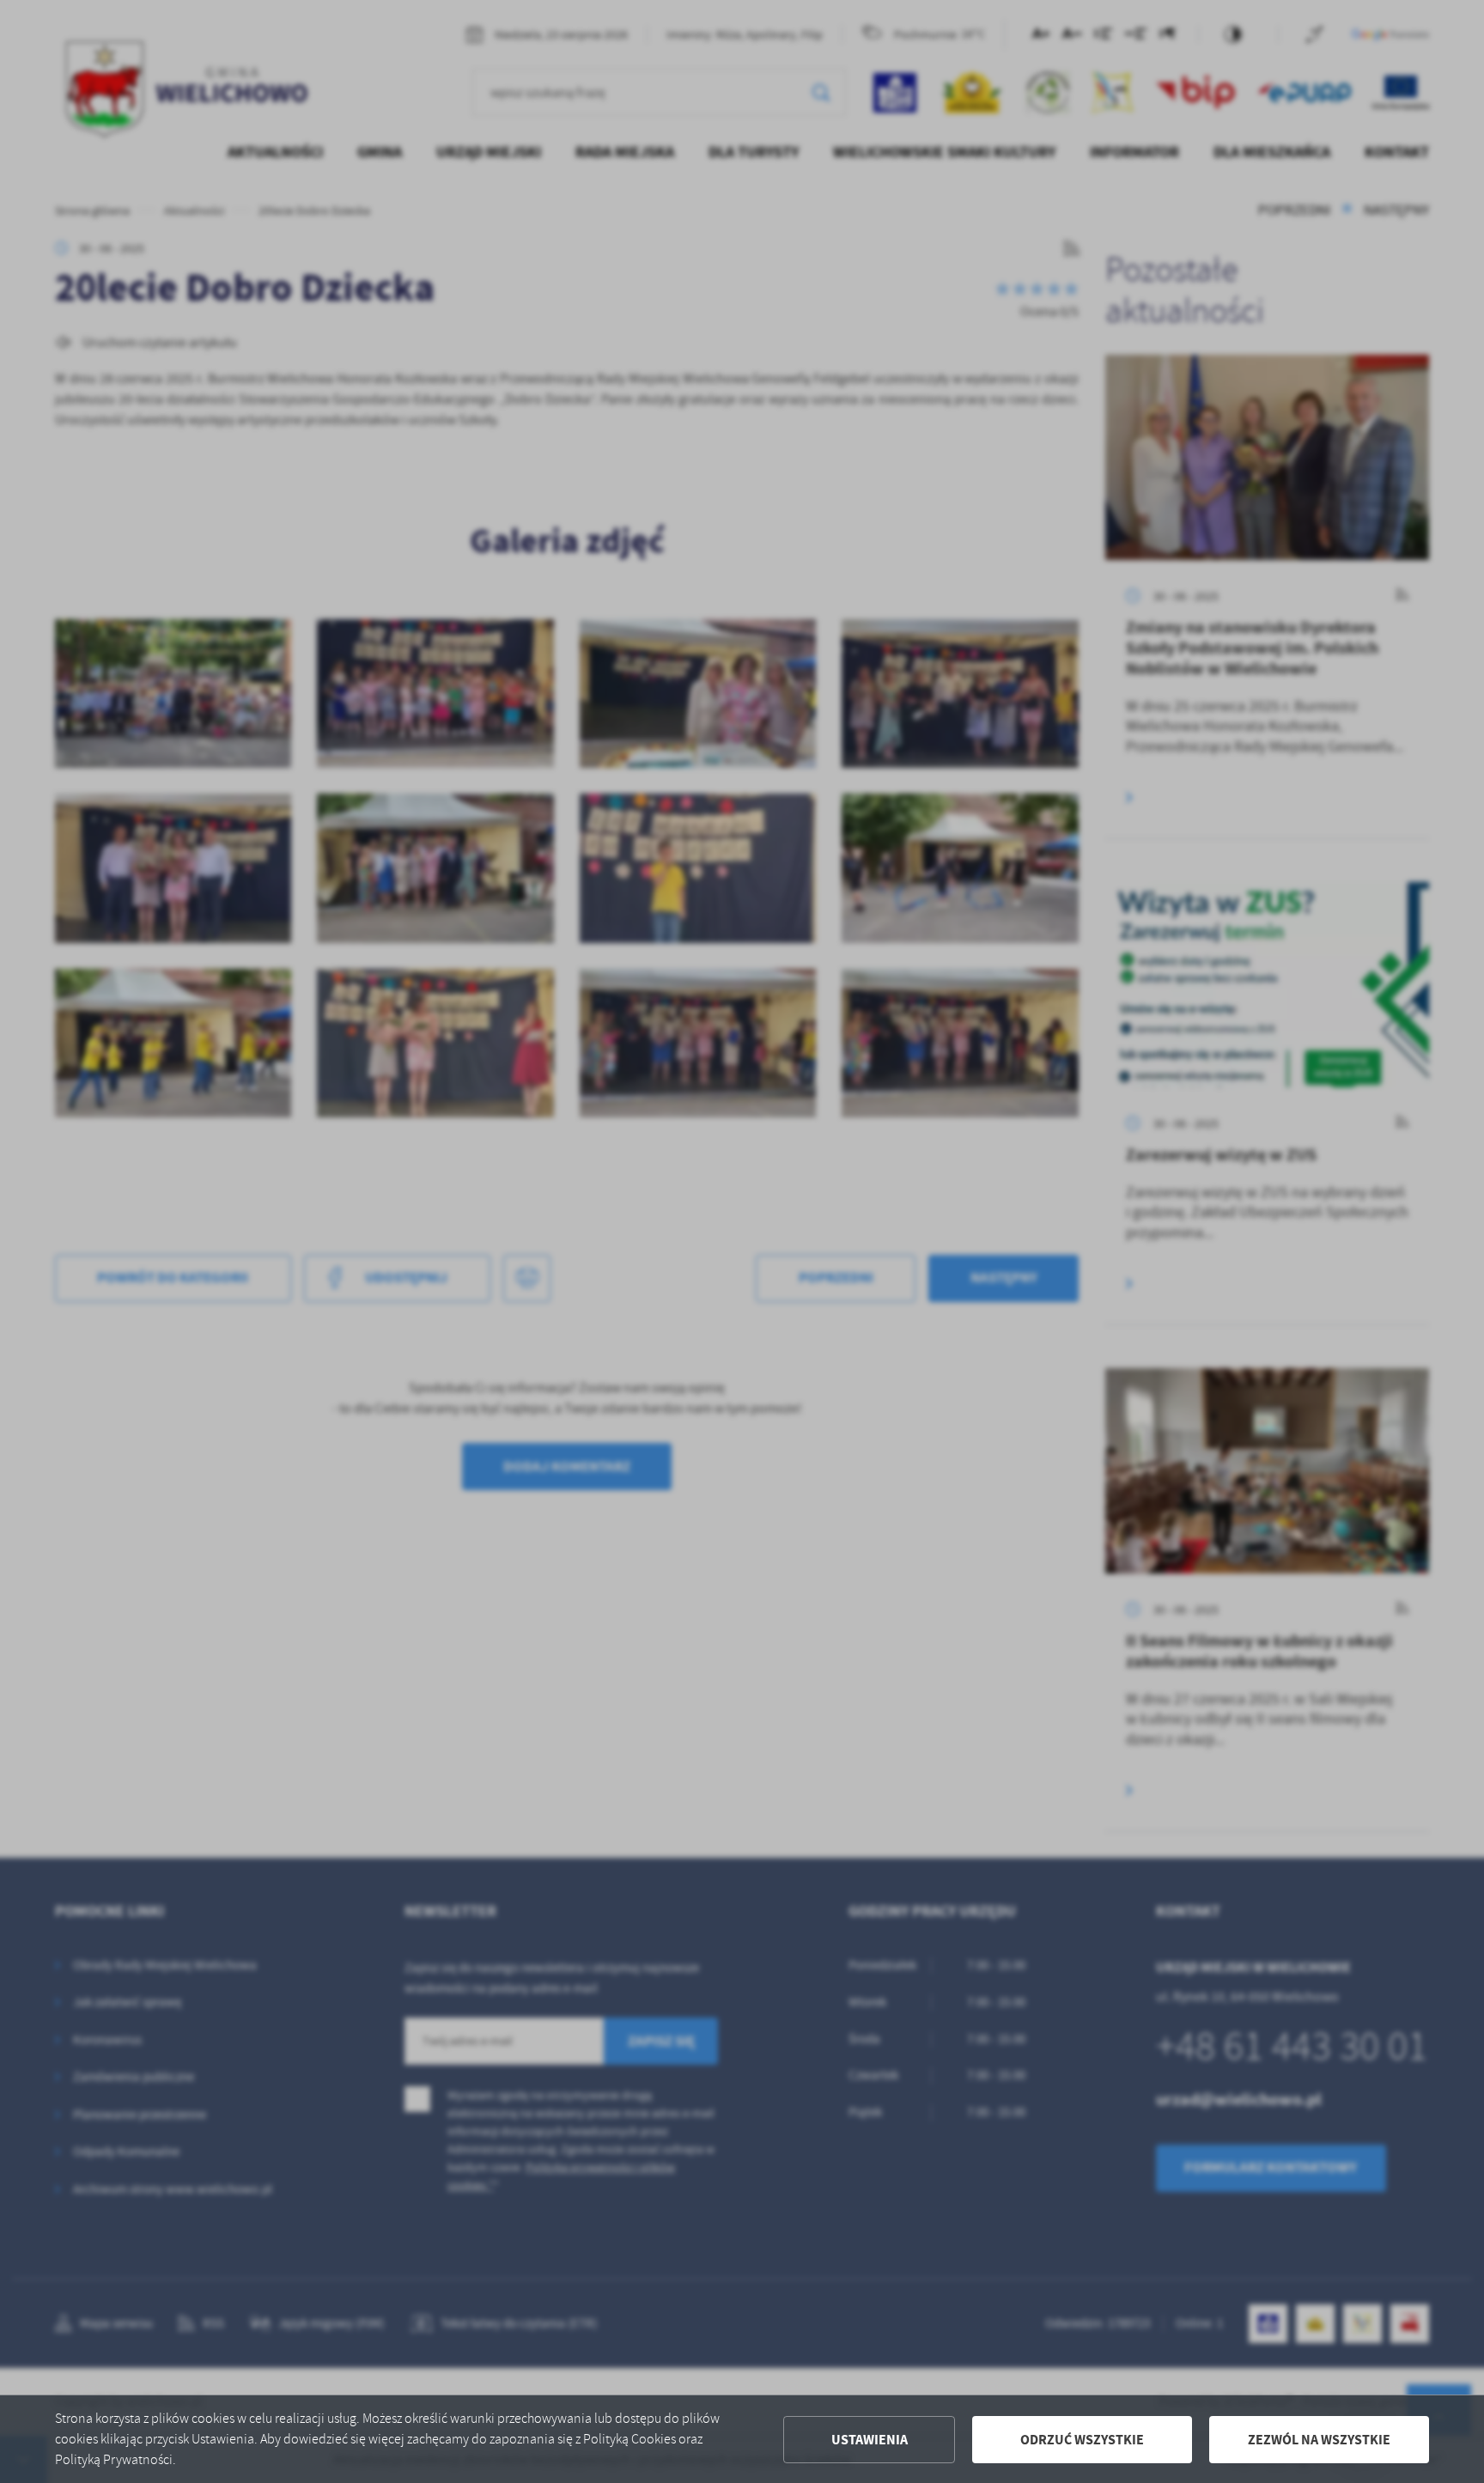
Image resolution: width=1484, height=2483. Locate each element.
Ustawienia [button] (870, 2440)
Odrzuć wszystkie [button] (1082, 2440)
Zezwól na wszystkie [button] (1319, 2440)
